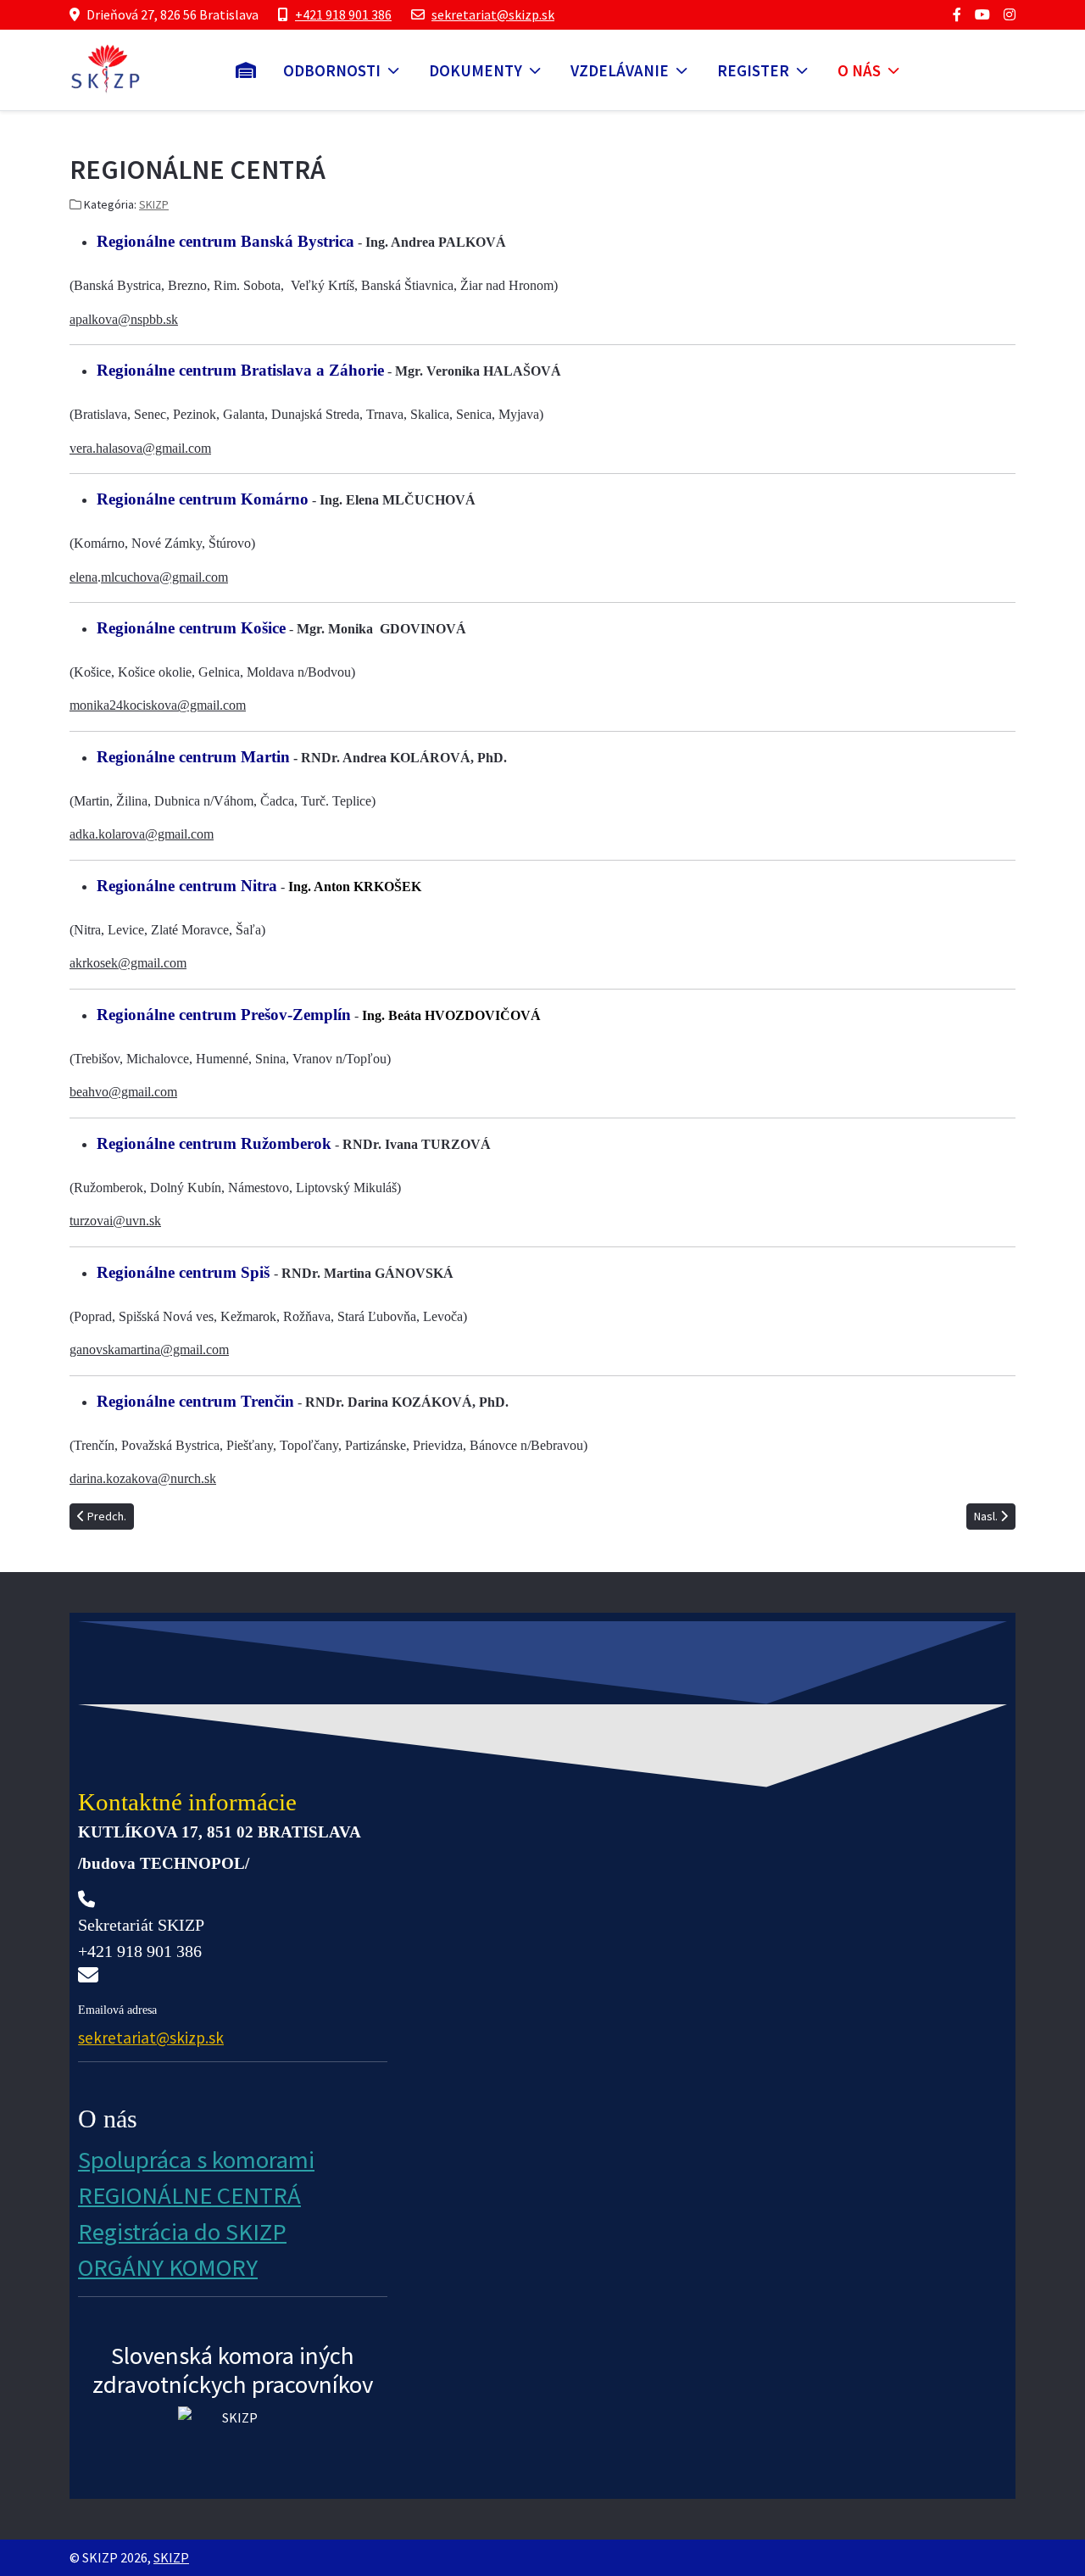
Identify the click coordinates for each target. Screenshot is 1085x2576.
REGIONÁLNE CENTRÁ (189, 2195)
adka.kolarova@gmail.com (142, 834)
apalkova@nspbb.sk (124, 319)
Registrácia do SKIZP (182, 2232)
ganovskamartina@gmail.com (149, 1349)
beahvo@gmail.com (123, 1092)
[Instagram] (1010, 14)
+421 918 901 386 (343, 14)
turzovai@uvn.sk (115, 1221)
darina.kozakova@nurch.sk (143, 1478)
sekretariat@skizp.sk (493, 14)
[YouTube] (982, 14)
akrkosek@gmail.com (128, 963)
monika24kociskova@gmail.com (158, 705)
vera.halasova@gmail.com (140, 448)
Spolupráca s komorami (196, 2160)
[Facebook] (957, 14)
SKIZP (154, 204)
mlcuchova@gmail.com (164, 577)
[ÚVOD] (246, 70)
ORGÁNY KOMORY (168, 2267)
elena (83, 577)
